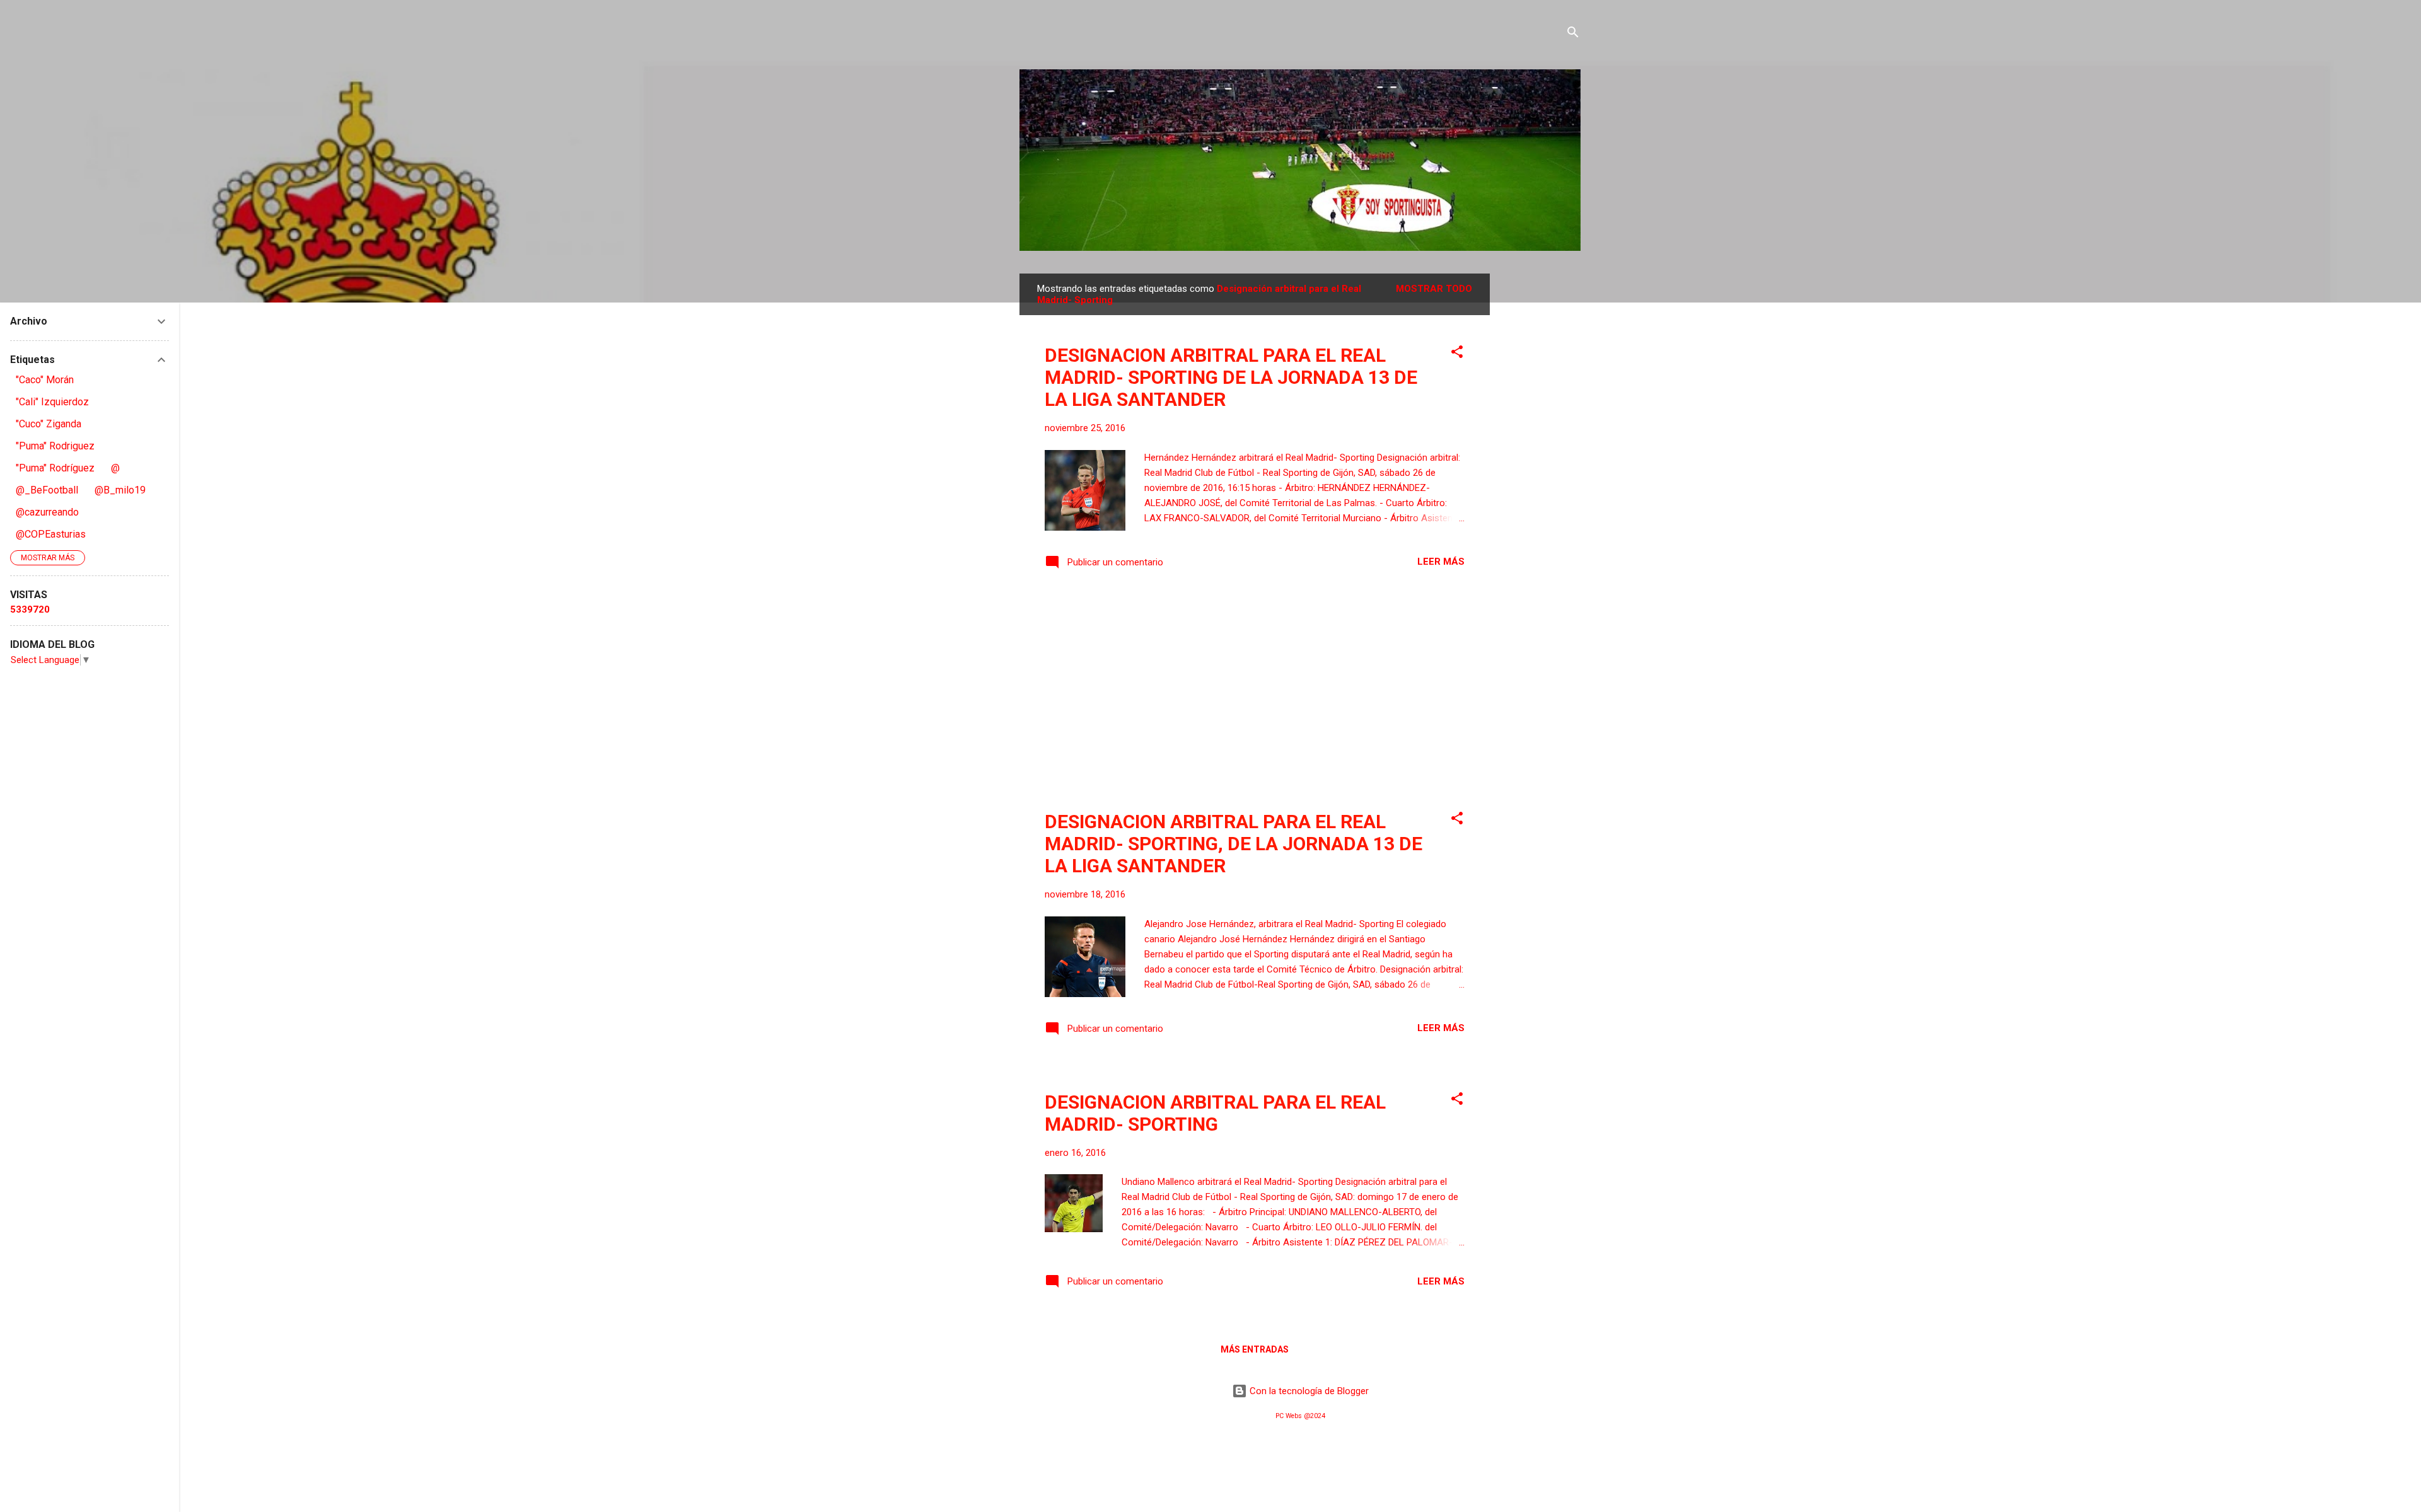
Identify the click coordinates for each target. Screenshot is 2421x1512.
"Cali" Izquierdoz (52, 402)
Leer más (1441, 562)
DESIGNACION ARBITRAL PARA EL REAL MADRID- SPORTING (1215, 1113)
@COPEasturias (51, 534)
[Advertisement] (1540, 463)
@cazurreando (47, 512)
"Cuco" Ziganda (49, 424)
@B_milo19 (120, 490)
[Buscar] (1573, 34)
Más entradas (1255, 1349)
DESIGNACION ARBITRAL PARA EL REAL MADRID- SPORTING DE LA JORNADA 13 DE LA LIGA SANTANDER (1231, 377)
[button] (1457, 354)
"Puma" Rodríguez (55, 468)
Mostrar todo (1434, 289)
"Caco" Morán (45, 380)
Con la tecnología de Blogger (1308, 1391)
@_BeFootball (47, 490)
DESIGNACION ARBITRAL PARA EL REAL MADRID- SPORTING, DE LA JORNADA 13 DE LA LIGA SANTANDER (1234, 844)
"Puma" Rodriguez (55, 446)
